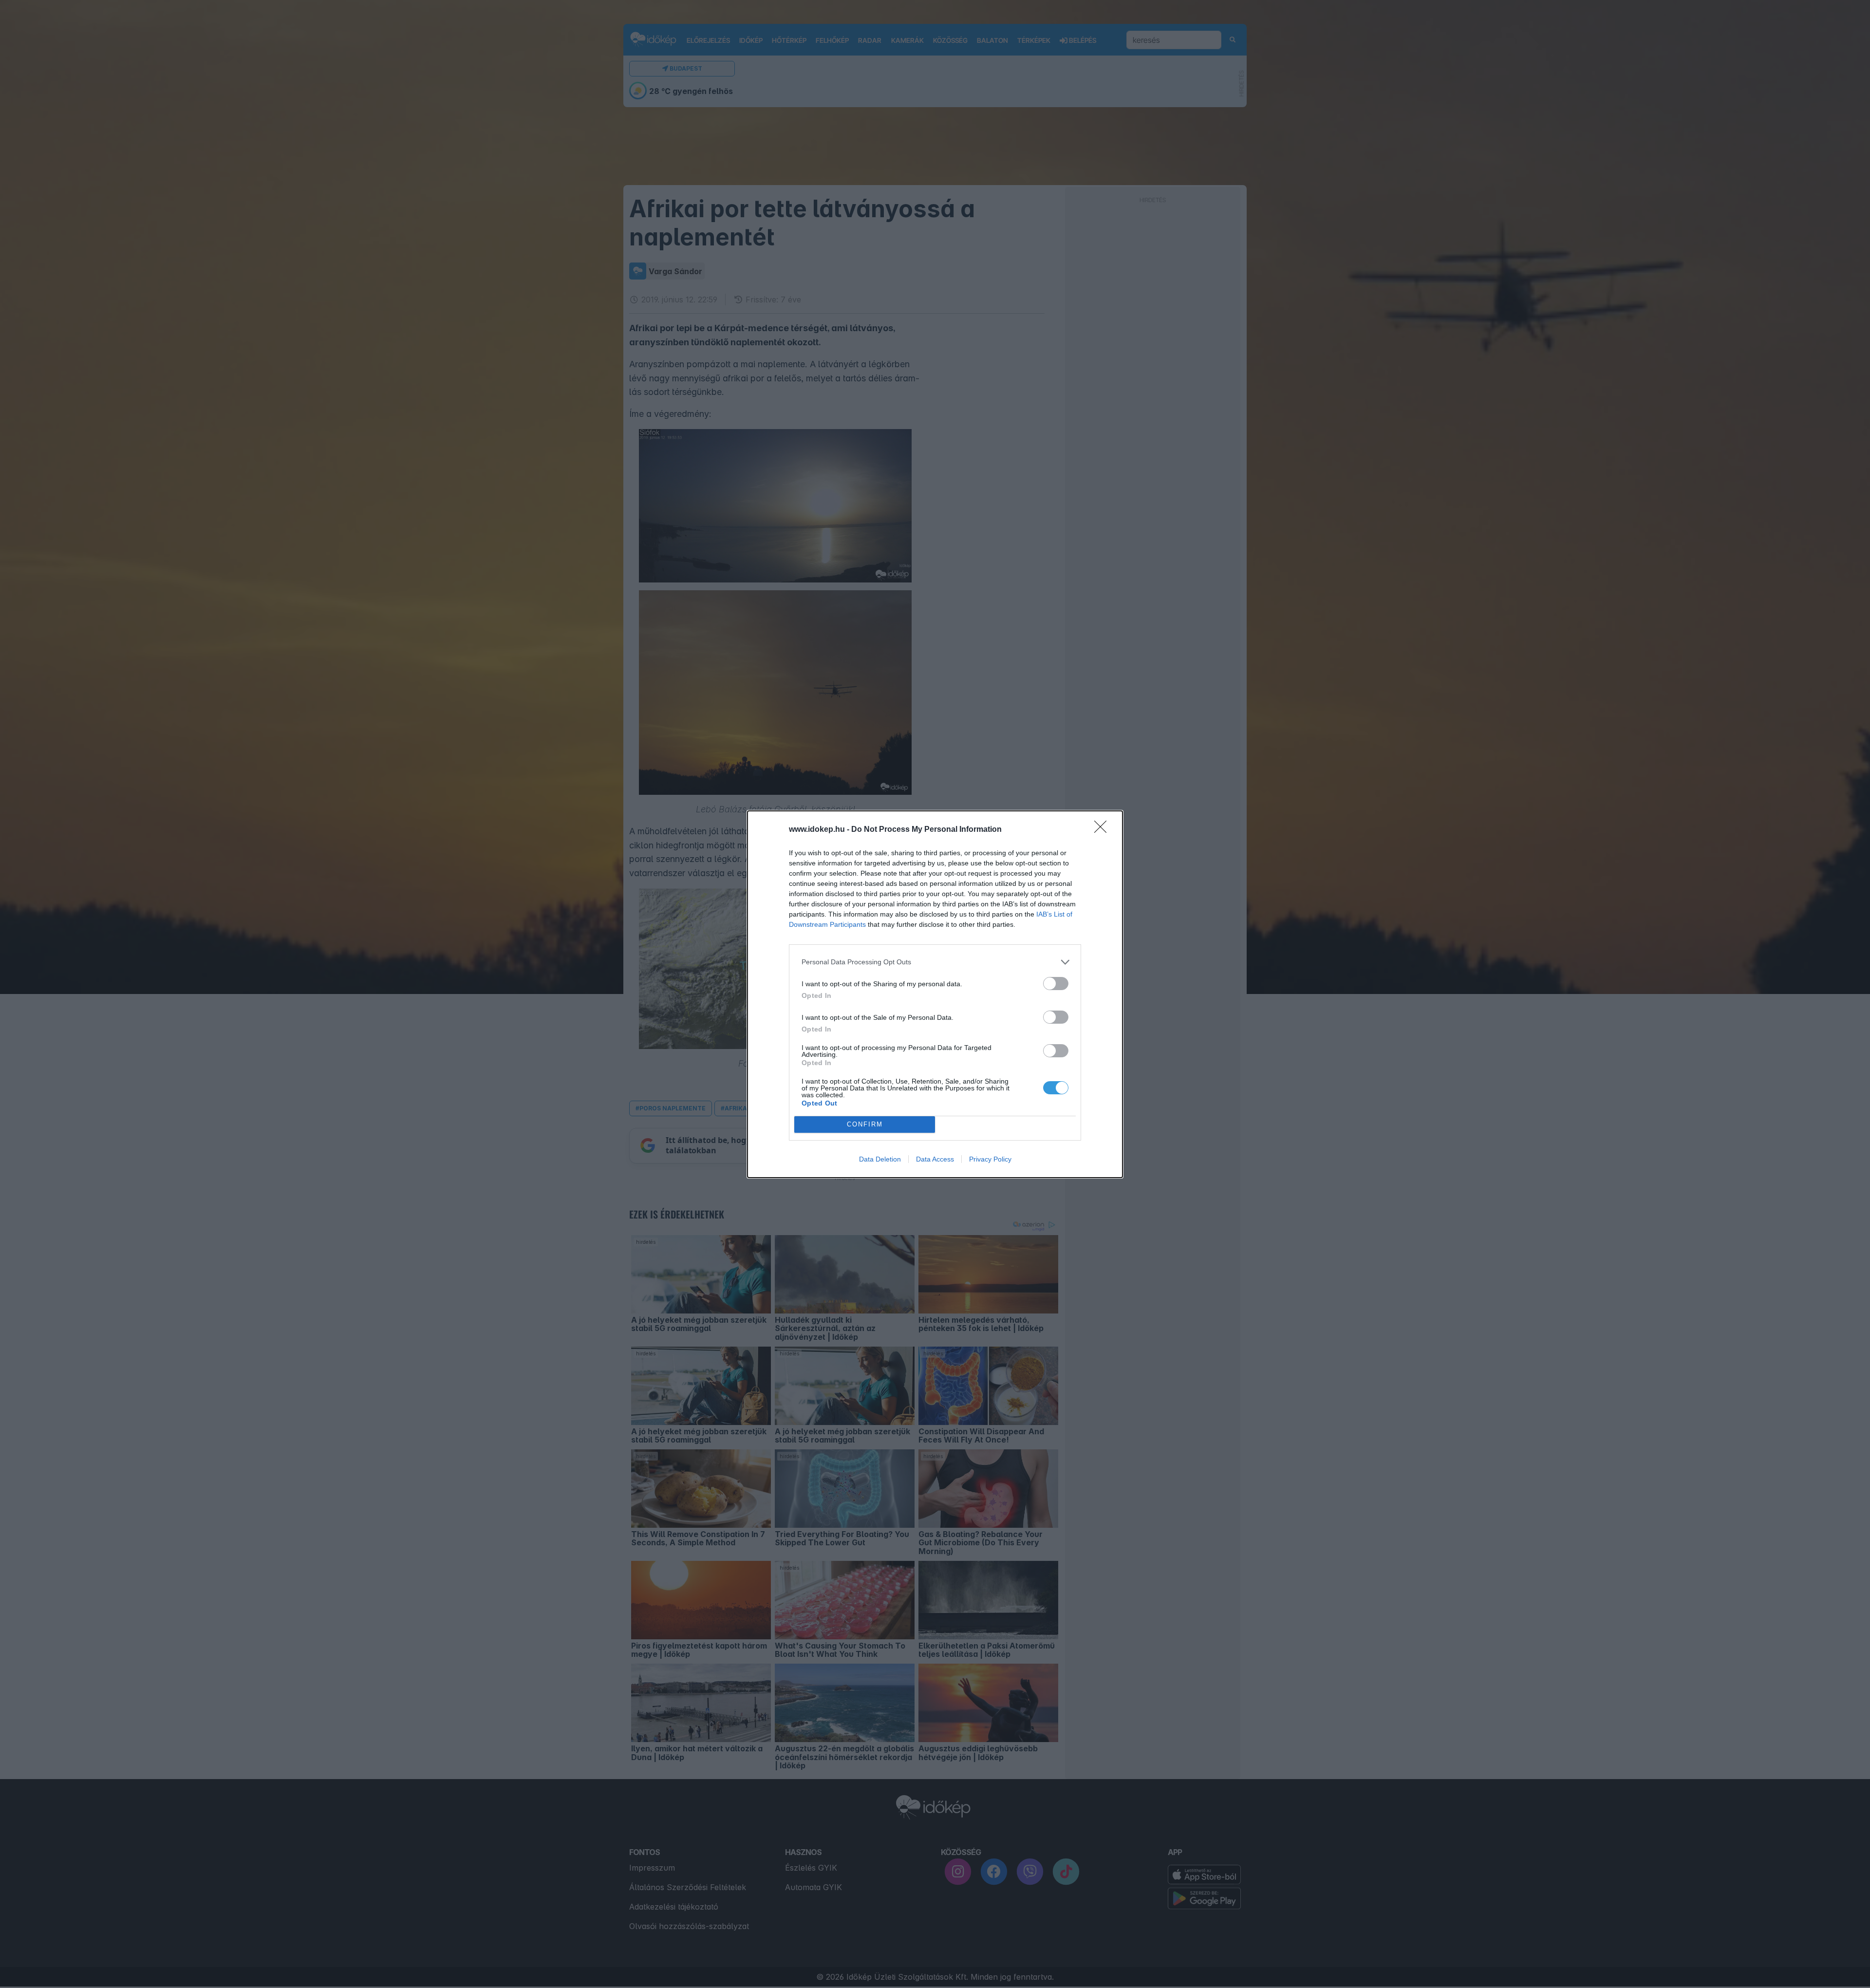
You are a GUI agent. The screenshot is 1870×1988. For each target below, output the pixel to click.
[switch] (1056, 984)
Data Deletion (880, 1159)
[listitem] (935, 962)
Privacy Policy (990, 1159)
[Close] (1103, 830)
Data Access (935, 1159)
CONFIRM (865, 1124)
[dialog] (935, 994)
